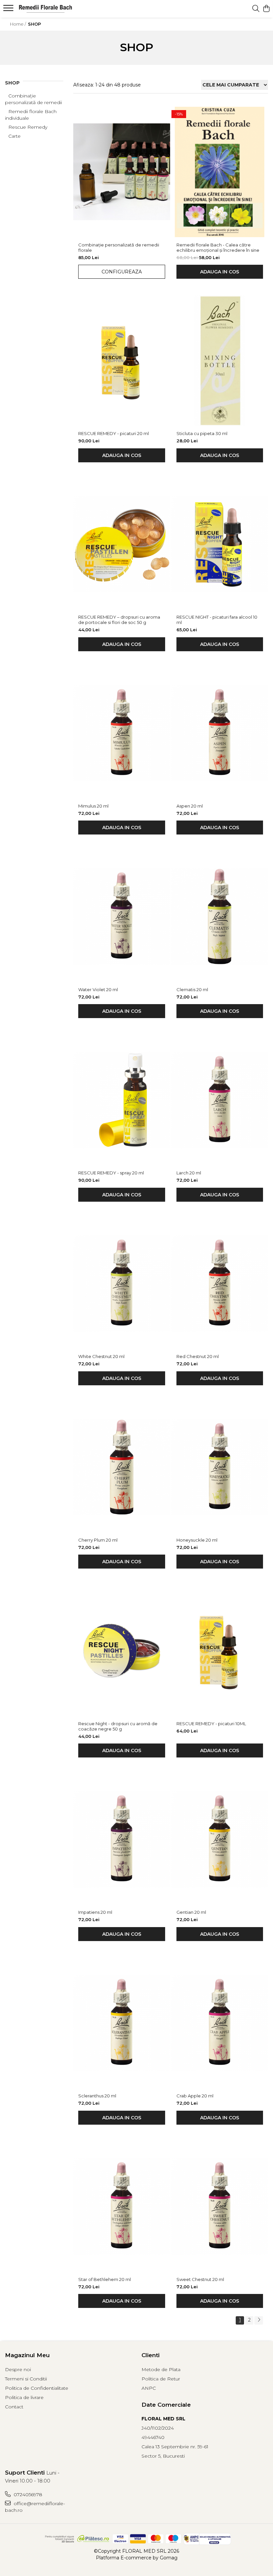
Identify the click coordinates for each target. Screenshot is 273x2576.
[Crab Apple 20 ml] (220, 2023)
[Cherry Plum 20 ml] (122, 1467)
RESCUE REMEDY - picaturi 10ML (211, 1724)
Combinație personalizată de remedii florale (119, 247)
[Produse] (9, 10)
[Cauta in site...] (256, 9)
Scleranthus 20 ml (97, 2096)
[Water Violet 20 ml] (122, 916)
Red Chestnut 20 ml (198, 1356)
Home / (18, 24)
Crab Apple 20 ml (195, 2096)
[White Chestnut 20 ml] (122, 1284)
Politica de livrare (24, 2397)
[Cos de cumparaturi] (266, 9)
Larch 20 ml (189, 1173)
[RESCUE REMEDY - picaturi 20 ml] (122, 361)
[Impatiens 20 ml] (122, 1839)
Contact (14, 2407)
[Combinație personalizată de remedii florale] (122, 172)
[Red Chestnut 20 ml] (220, 1284)
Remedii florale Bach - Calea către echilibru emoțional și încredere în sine (218, 247)
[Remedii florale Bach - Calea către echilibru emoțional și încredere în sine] (220, 172)
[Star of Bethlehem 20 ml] (122, 2206)
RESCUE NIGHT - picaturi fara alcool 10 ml (217, 620)
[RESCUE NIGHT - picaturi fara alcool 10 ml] (220, 544)
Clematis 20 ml (192, 989)
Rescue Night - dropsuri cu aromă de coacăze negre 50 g (118, 1726)
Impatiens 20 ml (95, 1912)
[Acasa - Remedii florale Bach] (45, 9)
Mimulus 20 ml (93, 806)
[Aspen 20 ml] (220, 733)
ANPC (149, 2388)
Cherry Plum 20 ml (98, 1540)
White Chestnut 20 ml (101, 1356)
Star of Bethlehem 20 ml (105, 2279)
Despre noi (18, 2369)
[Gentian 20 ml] (220, 1839)
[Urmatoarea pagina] (259, 2320)
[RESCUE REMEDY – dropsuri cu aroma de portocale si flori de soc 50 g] (122, 544)
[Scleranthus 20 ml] (122, 2023)
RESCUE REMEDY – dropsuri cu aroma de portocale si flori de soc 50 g (119, 620)
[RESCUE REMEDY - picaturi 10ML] (220, 1650)
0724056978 (27, 2495)
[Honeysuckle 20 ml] (220, 1467)
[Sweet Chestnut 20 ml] (220, 2206)
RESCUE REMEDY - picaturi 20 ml (114, 433)
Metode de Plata (161, 2369)
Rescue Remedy (28, 127)
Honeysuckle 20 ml (197, 1540)
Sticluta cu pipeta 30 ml (202, 433)
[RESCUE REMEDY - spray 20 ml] (122, 1100)
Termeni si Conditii (26, 2379)
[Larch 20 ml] (220, 1100)
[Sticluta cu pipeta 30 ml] (220, 361)
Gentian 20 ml (191, 1912)
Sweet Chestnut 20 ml (200, 2279)
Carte (14, 136)
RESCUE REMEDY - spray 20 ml (111, 1173)
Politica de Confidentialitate (37, 2388)
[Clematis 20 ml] (220, 916)
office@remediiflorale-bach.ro (35, 2507)
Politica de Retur (161, 2379)
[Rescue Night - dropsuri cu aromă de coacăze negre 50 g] (122, 1650)
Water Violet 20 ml (98, 989)
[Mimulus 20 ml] (122, 733)
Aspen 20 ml (190, 806)
